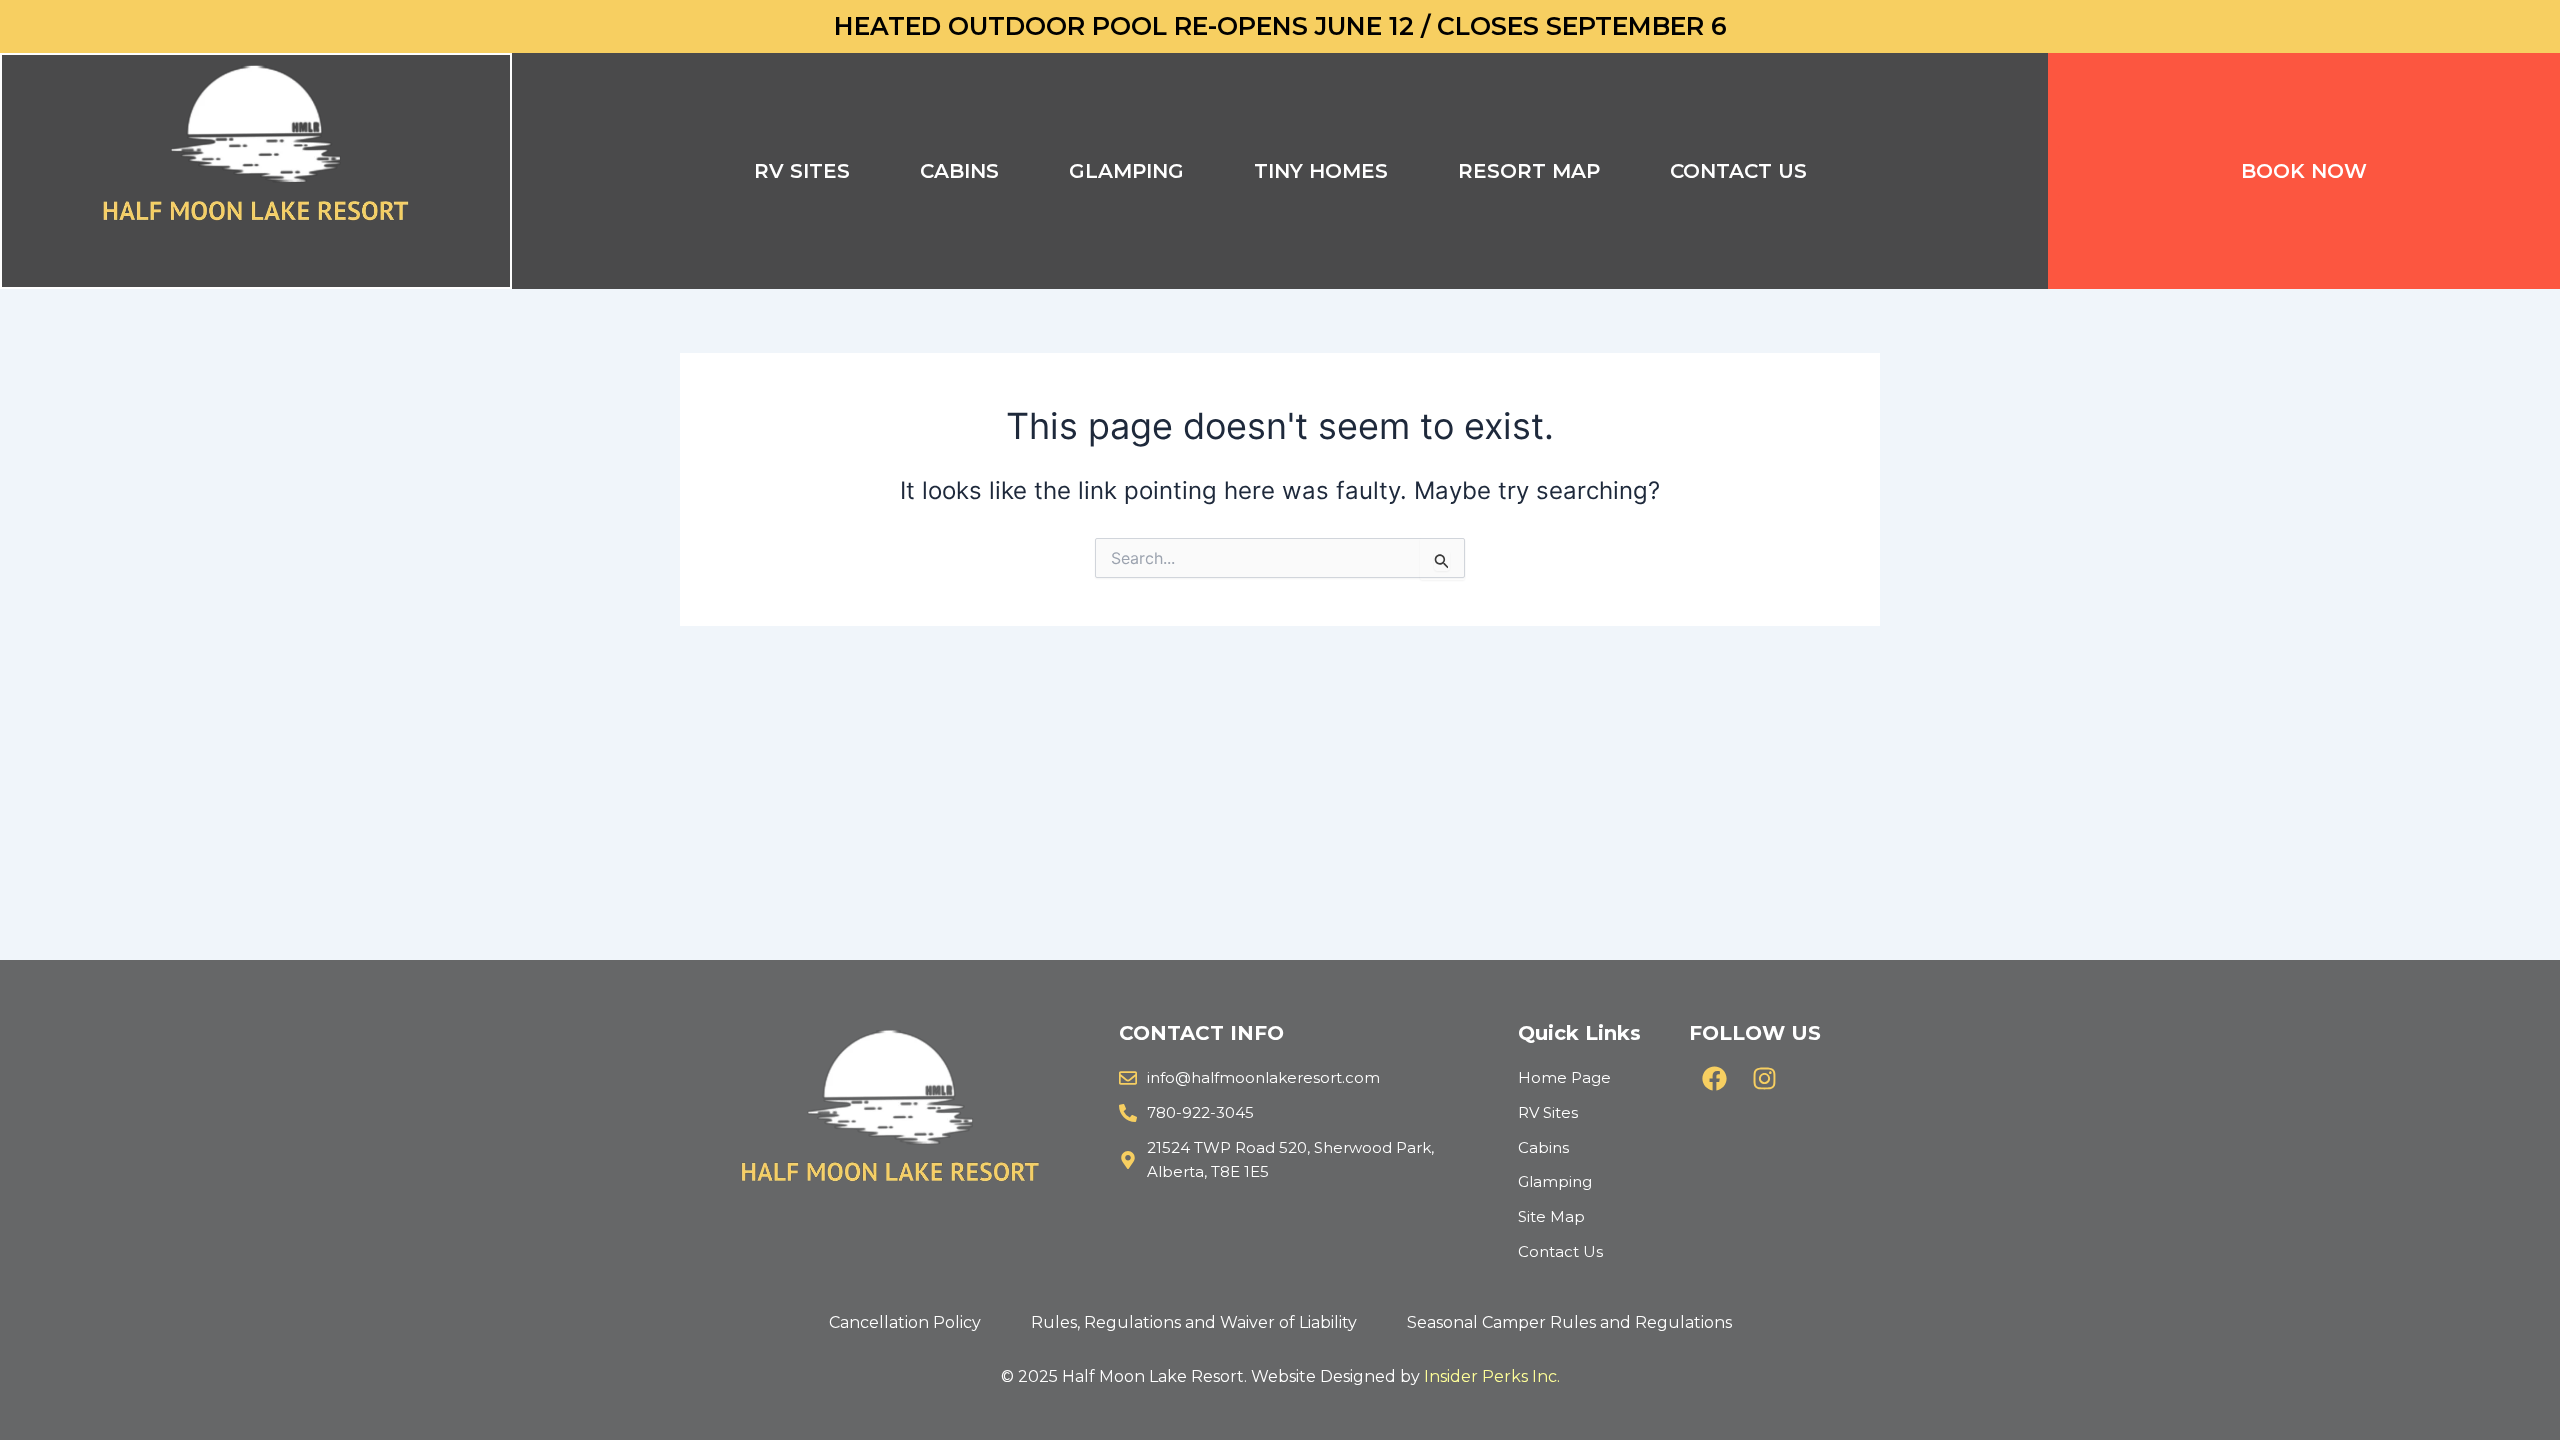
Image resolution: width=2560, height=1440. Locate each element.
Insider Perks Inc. (1492, 1376)
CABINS (959, 171)
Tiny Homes (1321, 171)
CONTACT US (1738, 171)
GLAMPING (1126, 171)
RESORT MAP (1529, 171)
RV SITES (802, 171)
